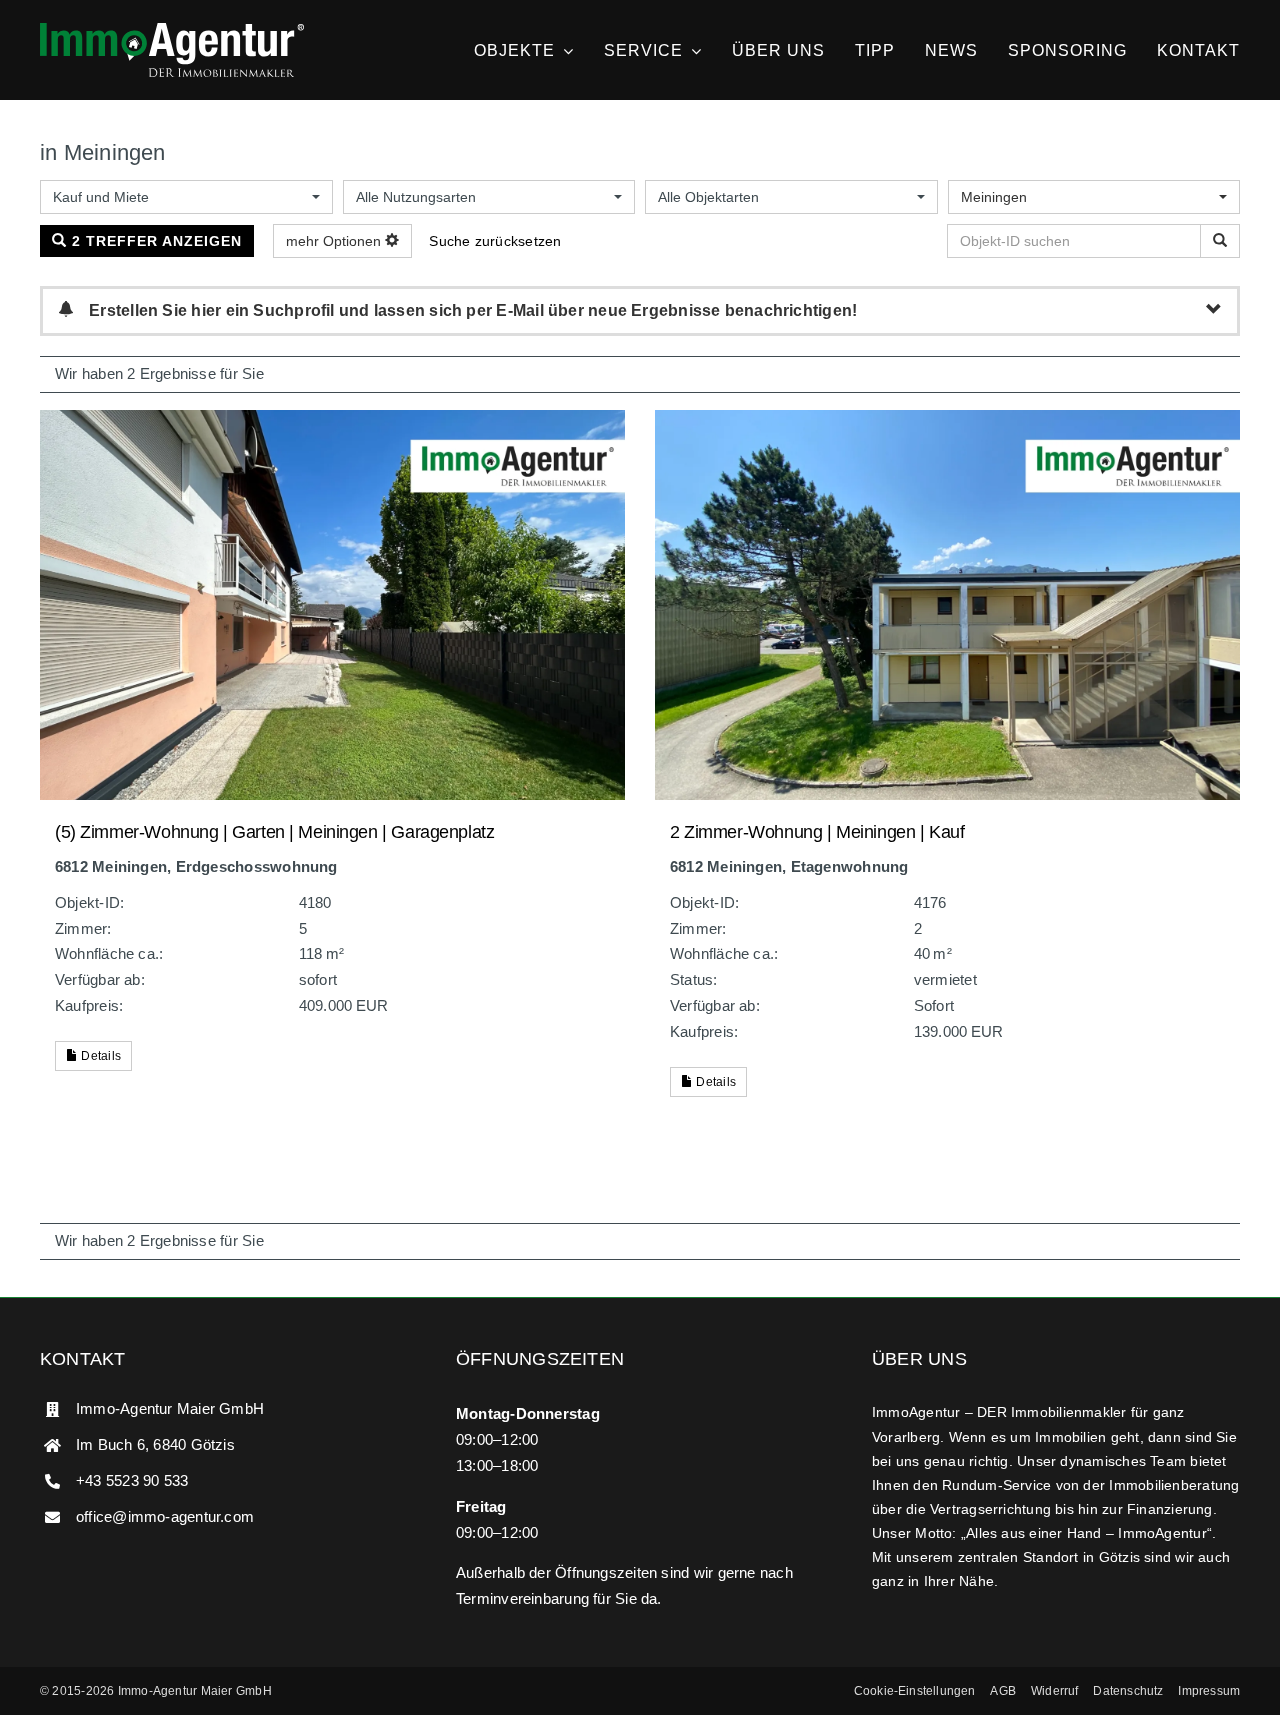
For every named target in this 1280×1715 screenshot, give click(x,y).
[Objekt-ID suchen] (1220, 241)
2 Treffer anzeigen (154, 241)
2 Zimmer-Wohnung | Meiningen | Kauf (817, 832)
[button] (915, 1691)
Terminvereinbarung (522, 1598)
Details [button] (99, 1056)
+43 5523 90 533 (132, 1480)
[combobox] (186, 197)
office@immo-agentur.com (165, 1516)
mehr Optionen (335, 241)
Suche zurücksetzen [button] (495, 241)
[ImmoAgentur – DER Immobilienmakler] (172, 30)
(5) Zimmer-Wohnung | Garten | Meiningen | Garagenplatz (274, 832)
